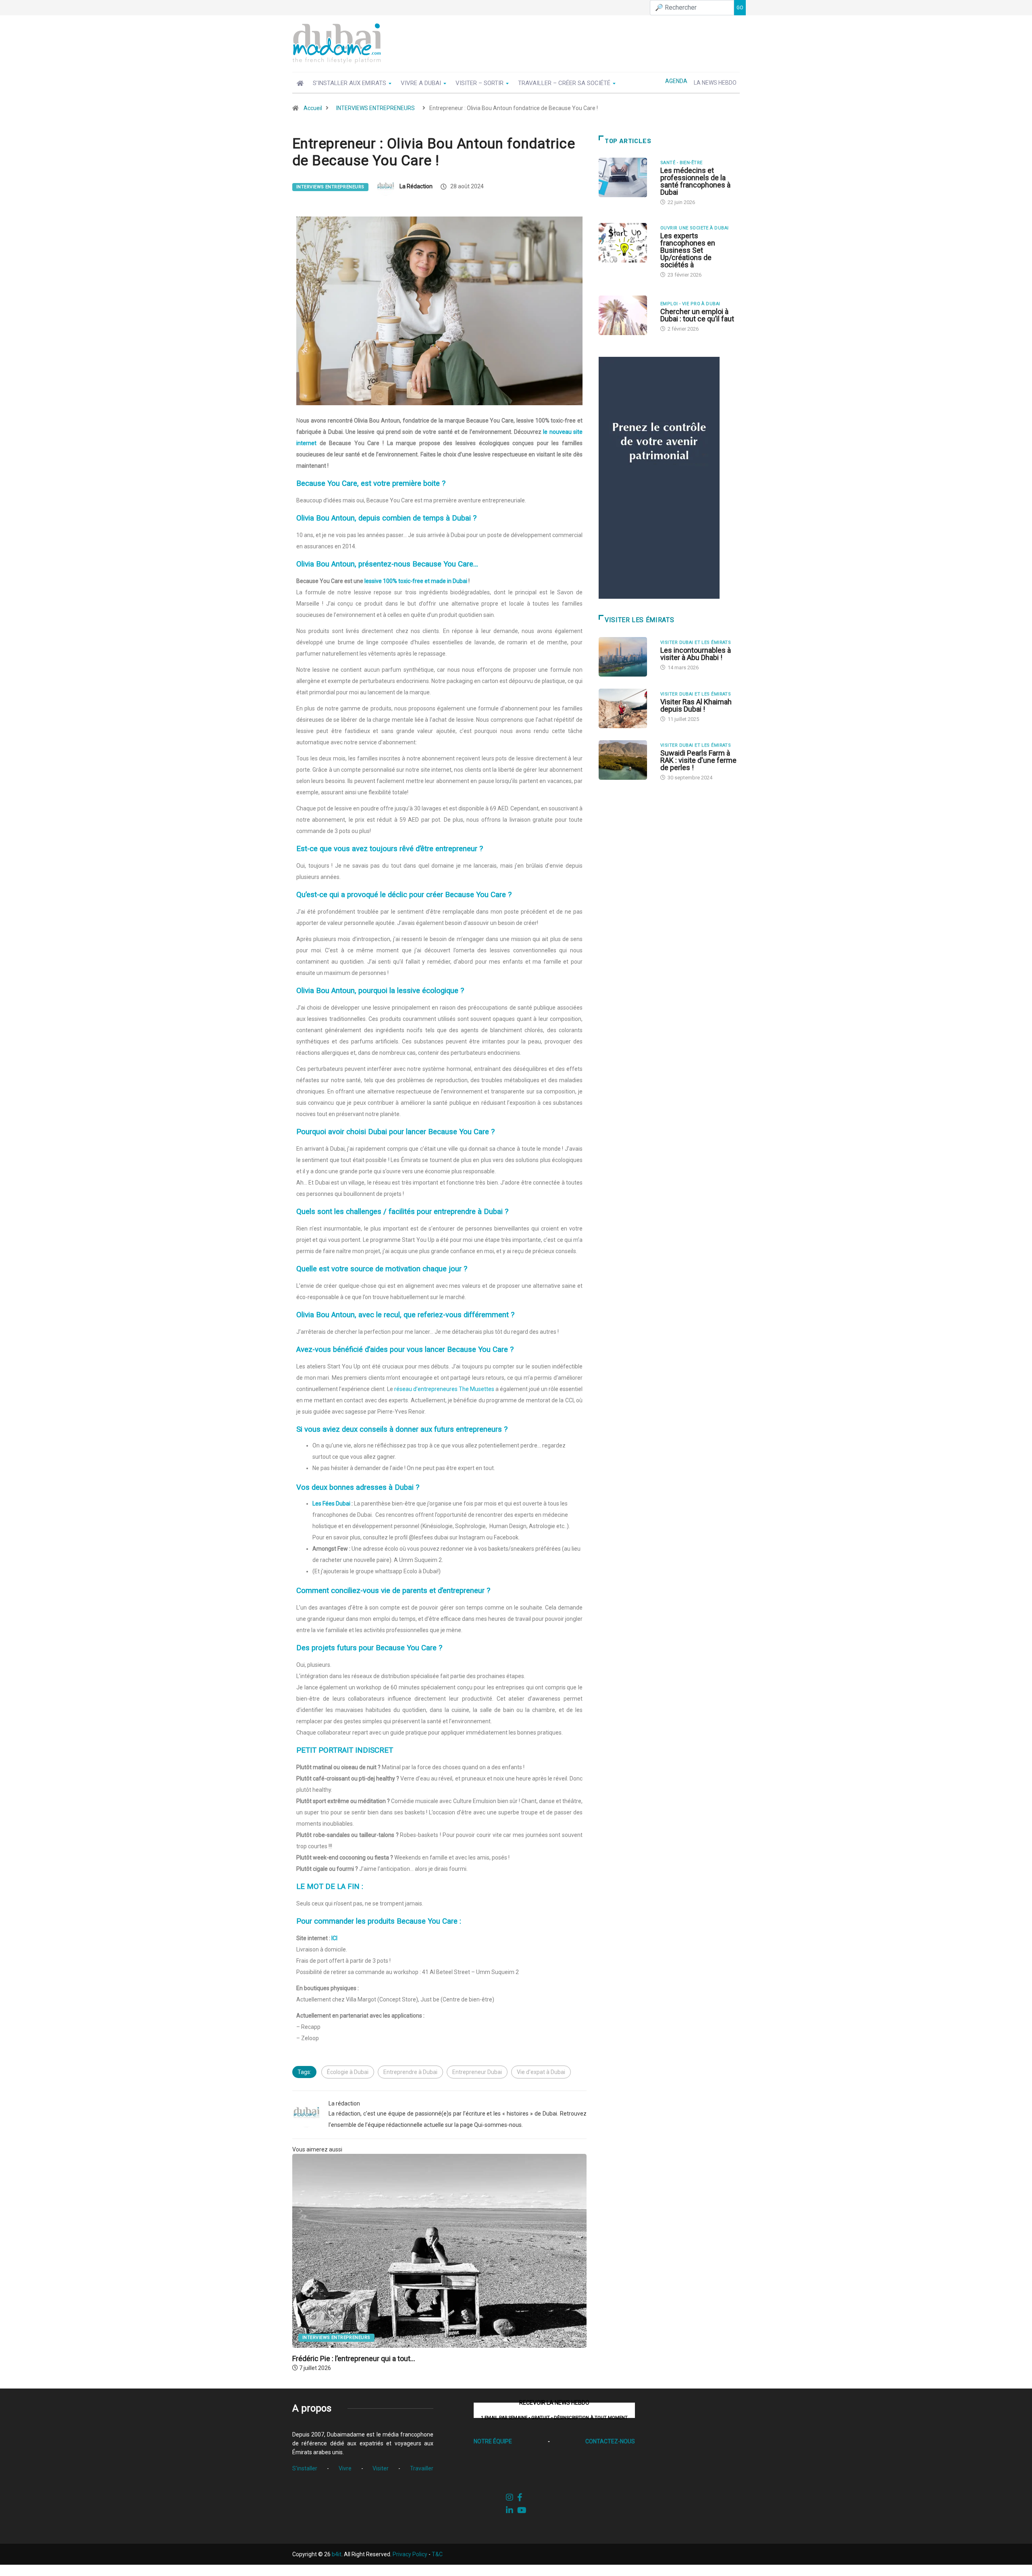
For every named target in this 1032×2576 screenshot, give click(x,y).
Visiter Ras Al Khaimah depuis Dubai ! (696, 705)
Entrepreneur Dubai (477, 2072)
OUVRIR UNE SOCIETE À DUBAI (694, 228)
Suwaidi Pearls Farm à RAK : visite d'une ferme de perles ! (698, 760)
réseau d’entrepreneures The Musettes (444, 1389)
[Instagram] (510, 2497)
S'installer (305, 2468)
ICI (334, 1938)
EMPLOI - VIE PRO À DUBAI (690, 304)
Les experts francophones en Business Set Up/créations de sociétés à (688, 250)
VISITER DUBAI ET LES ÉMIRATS (696, 642)
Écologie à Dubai (348, 2072)
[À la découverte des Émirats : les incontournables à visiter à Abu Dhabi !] (625, 657)
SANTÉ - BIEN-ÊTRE (681, 163)
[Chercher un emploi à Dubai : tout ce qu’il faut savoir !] (625, 315)
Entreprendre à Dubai (410, 2072)
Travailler (422, 2468)
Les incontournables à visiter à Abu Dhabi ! (696, 654)
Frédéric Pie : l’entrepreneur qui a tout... (354, 2358)
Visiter (381, 2468)
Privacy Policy (410, 2554)
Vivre (345, 2468)
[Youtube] (522, 2510)
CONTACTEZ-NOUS (610, 2441)
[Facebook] (520, 2497)
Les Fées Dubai (331, 1504)
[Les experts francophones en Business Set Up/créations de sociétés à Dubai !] (625, 243)
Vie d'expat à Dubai (541, 2072)
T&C (437, 2554)
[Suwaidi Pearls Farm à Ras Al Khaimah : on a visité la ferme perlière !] (625, 760)
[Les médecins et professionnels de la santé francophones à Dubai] (625, 177)
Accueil (313, 108)
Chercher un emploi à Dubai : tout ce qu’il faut (697, 315)
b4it (337, 2554)
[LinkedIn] (510, 2510)
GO (740, 8)
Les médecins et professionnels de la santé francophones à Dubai (695, 181)
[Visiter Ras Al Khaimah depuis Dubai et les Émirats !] (625, 708)
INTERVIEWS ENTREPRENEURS (376, 108)
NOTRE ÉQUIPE (493, 2441)
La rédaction (416, 186)
